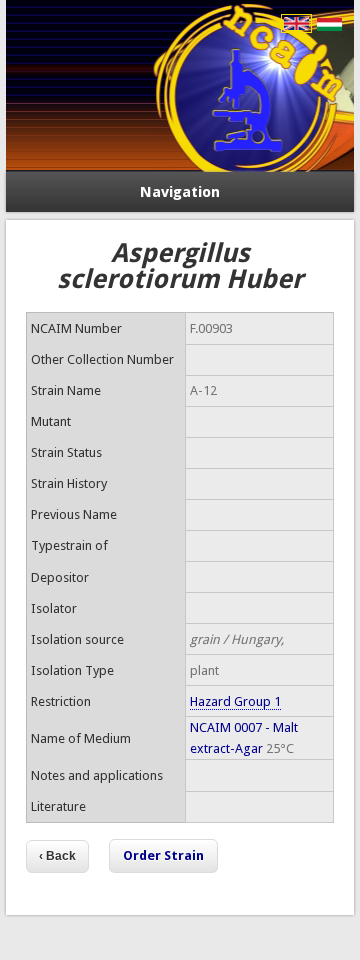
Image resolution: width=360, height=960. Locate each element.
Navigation (180, 192)
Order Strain (163, 855)
